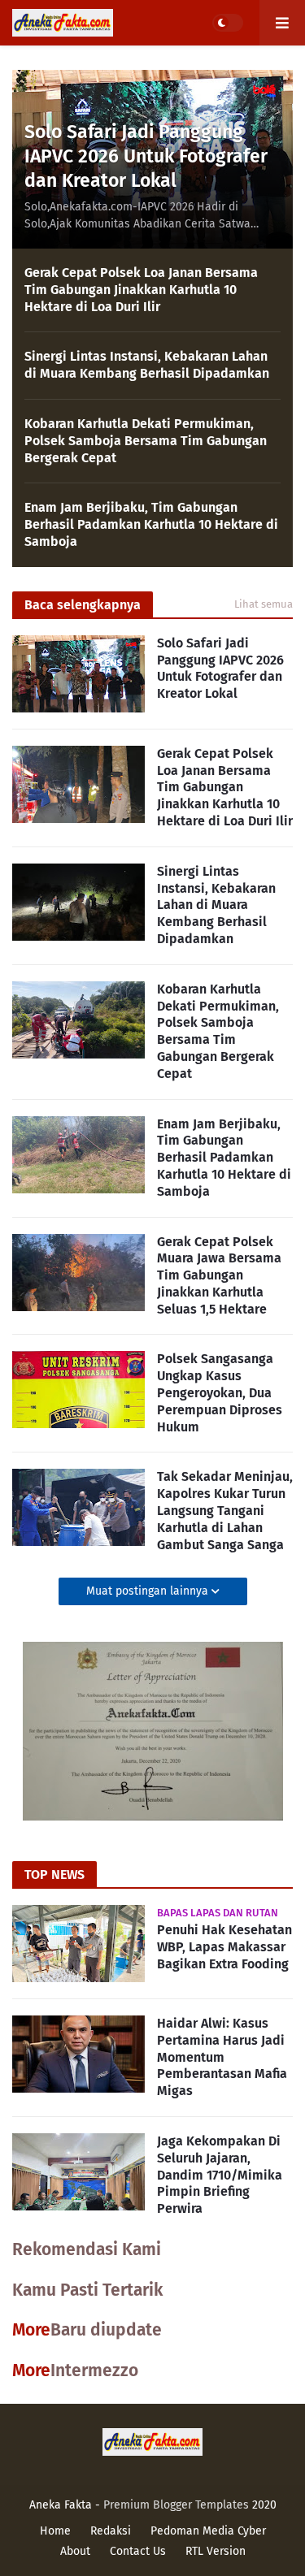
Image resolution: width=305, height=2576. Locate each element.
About (75, 2551)
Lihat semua (264, 604)
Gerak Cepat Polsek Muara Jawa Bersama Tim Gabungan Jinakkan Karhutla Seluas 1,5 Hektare (219, 1275)
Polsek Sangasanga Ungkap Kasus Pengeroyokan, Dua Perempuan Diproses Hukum (220, 1392)
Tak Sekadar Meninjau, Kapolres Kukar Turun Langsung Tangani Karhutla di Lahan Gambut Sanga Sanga (225, 1510)
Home (55, 2531)
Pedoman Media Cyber (208, 2531)
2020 (264, 2505)
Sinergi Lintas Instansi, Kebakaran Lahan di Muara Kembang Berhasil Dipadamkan (147, 365)
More (31, 2330)
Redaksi (111, 2531)
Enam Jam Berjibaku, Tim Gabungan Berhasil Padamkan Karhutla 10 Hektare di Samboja (151, 524)
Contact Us (138, 2551)
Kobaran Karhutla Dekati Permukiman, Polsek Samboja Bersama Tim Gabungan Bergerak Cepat (146, 441)
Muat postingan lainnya (149, 1591)
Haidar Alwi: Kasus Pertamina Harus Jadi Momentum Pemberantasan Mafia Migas (222, 2057)
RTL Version (216, 2551)
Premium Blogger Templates (176, 2505)
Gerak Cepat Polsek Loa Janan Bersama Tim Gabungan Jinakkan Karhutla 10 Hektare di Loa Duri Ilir (141, 290)
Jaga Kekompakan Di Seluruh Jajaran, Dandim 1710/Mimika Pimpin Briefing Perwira (220, 2175)
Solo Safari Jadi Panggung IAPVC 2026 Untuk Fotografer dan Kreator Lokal (146, 156)
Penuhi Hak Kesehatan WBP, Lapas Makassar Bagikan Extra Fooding (224, 1947)
